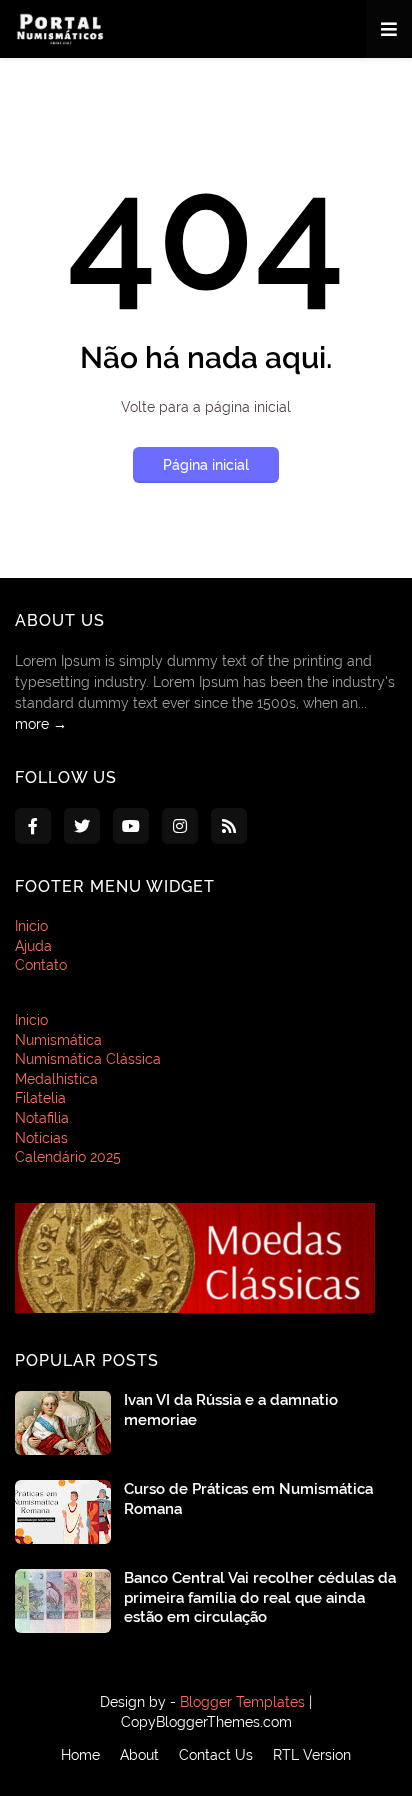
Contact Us (216, 1755)
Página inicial (206, 465)
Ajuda (33, 946)
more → (41, 724)
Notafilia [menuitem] (42, 1118)
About (139, 1755)
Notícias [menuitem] (41, 1138)
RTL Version (312, 1755)
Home (80, 1755)
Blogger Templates (242, 1702)
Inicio (31, 926)
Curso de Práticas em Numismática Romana (248, 1499)
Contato (41, 965)
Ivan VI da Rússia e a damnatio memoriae (231, 1410)
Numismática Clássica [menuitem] (88, 1059)
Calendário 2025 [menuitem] (68, 1157)
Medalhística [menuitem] (56, 1079)
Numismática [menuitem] (58, 1040)
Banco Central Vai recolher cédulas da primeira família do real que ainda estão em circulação (260, 1597)
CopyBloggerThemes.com (206, 1722)
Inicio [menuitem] (31, 1020)
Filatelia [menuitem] (40, 1098)
